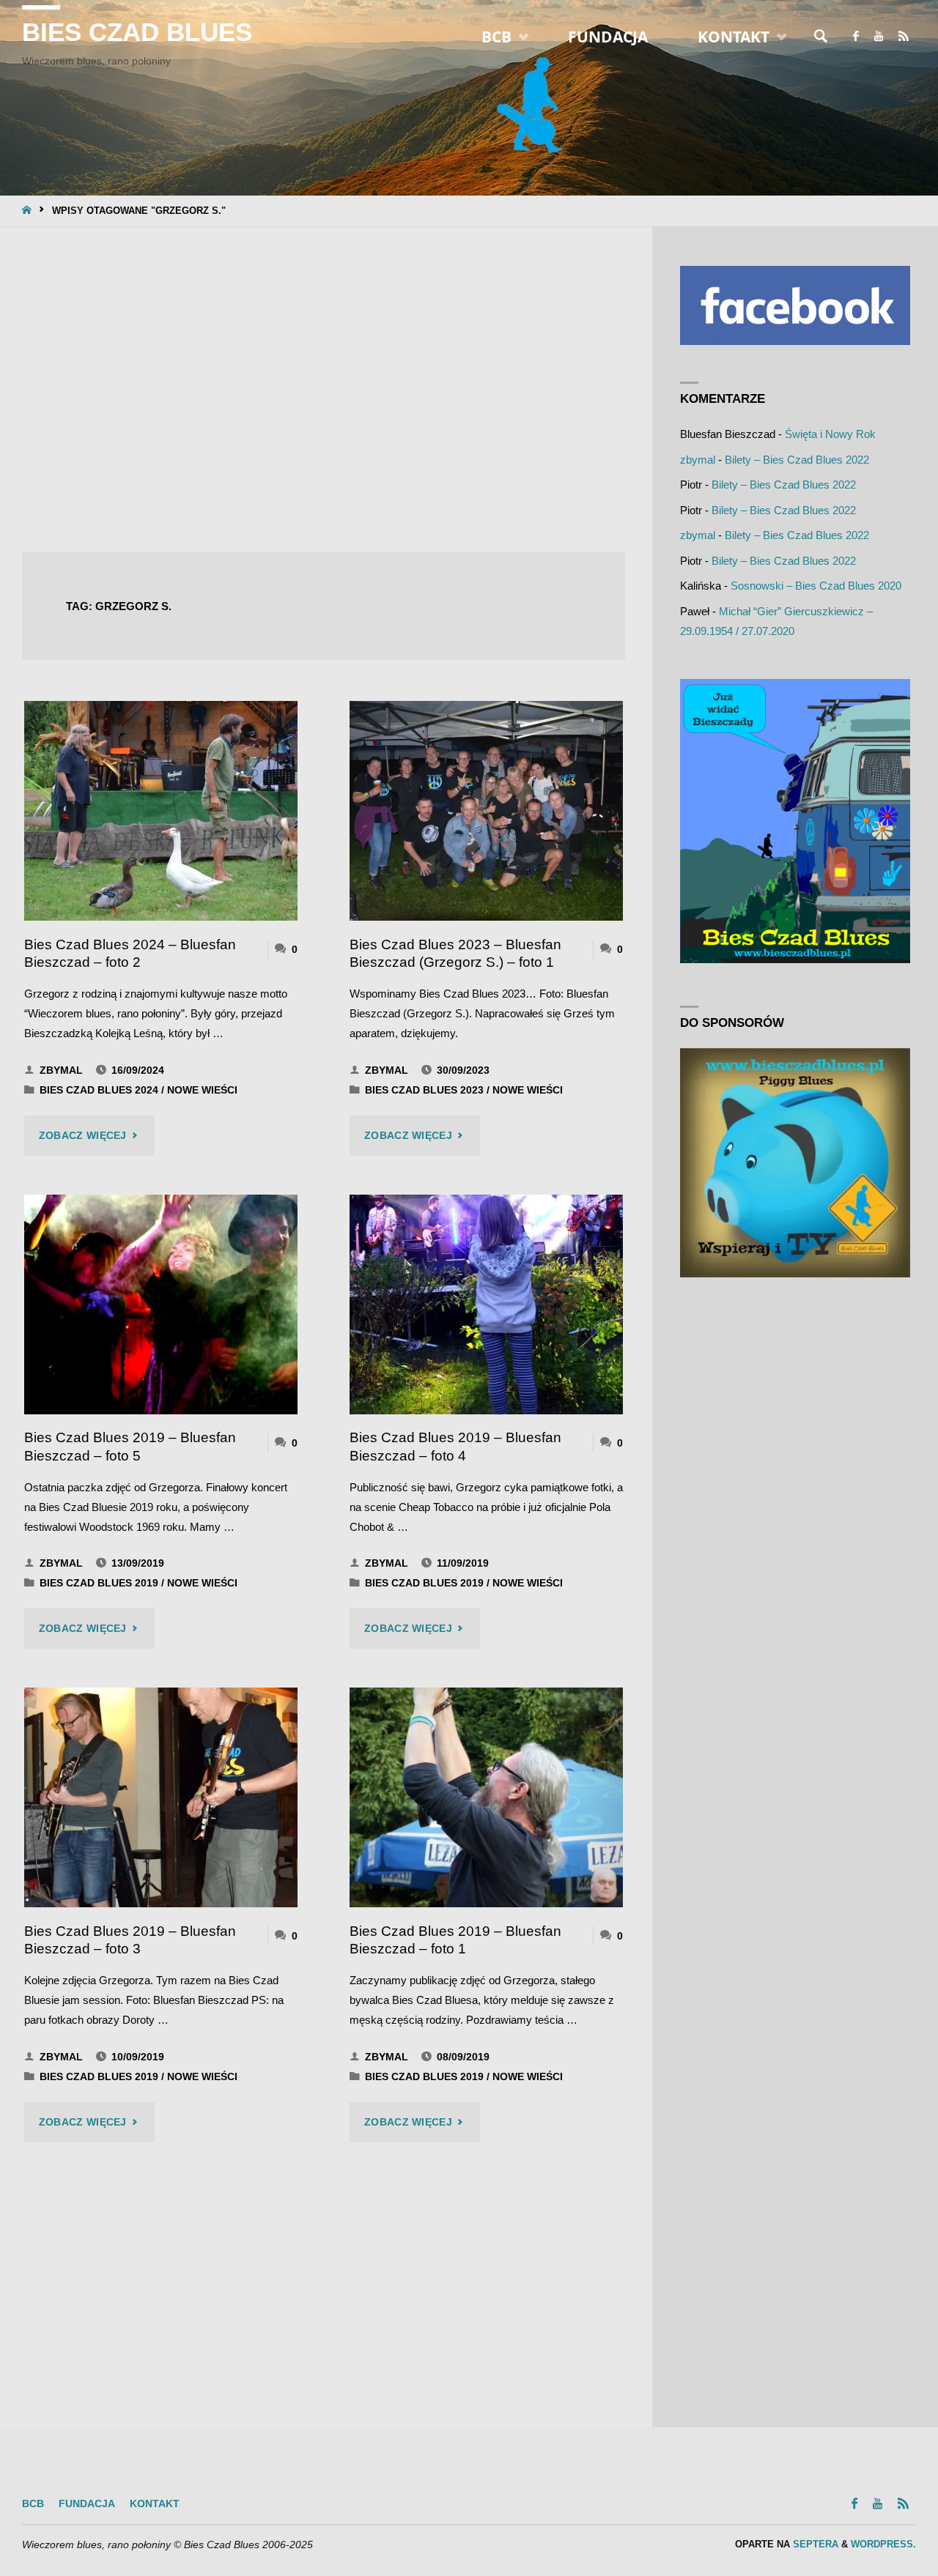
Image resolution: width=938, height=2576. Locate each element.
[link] (821, 37)
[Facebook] (856, 37)
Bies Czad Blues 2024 (99, 1090)
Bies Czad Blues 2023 (424, 1090)
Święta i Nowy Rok (830, 434)
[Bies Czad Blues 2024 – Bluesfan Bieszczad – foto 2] (161, 811)
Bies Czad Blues (137, 32)
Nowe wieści (202, 1090)
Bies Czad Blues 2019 (99, 1583)
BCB (33, 2504)
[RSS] (903, 37)
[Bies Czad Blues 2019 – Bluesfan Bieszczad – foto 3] (161, 1797)
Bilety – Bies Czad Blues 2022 (797, 460)
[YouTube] (878, 37)
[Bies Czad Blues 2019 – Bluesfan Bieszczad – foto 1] (486, 1797)
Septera (814, 2544)
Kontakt (155, 2504)
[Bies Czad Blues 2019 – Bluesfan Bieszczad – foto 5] (161, 1304)
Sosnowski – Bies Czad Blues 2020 (816, 586)
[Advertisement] (324, 391)
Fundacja (87, 2504)
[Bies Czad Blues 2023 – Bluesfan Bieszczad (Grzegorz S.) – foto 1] (486, 811)
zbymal (698, 460)
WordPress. (883, 2544)
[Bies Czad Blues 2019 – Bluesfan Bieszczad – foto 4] (486, 1304)
